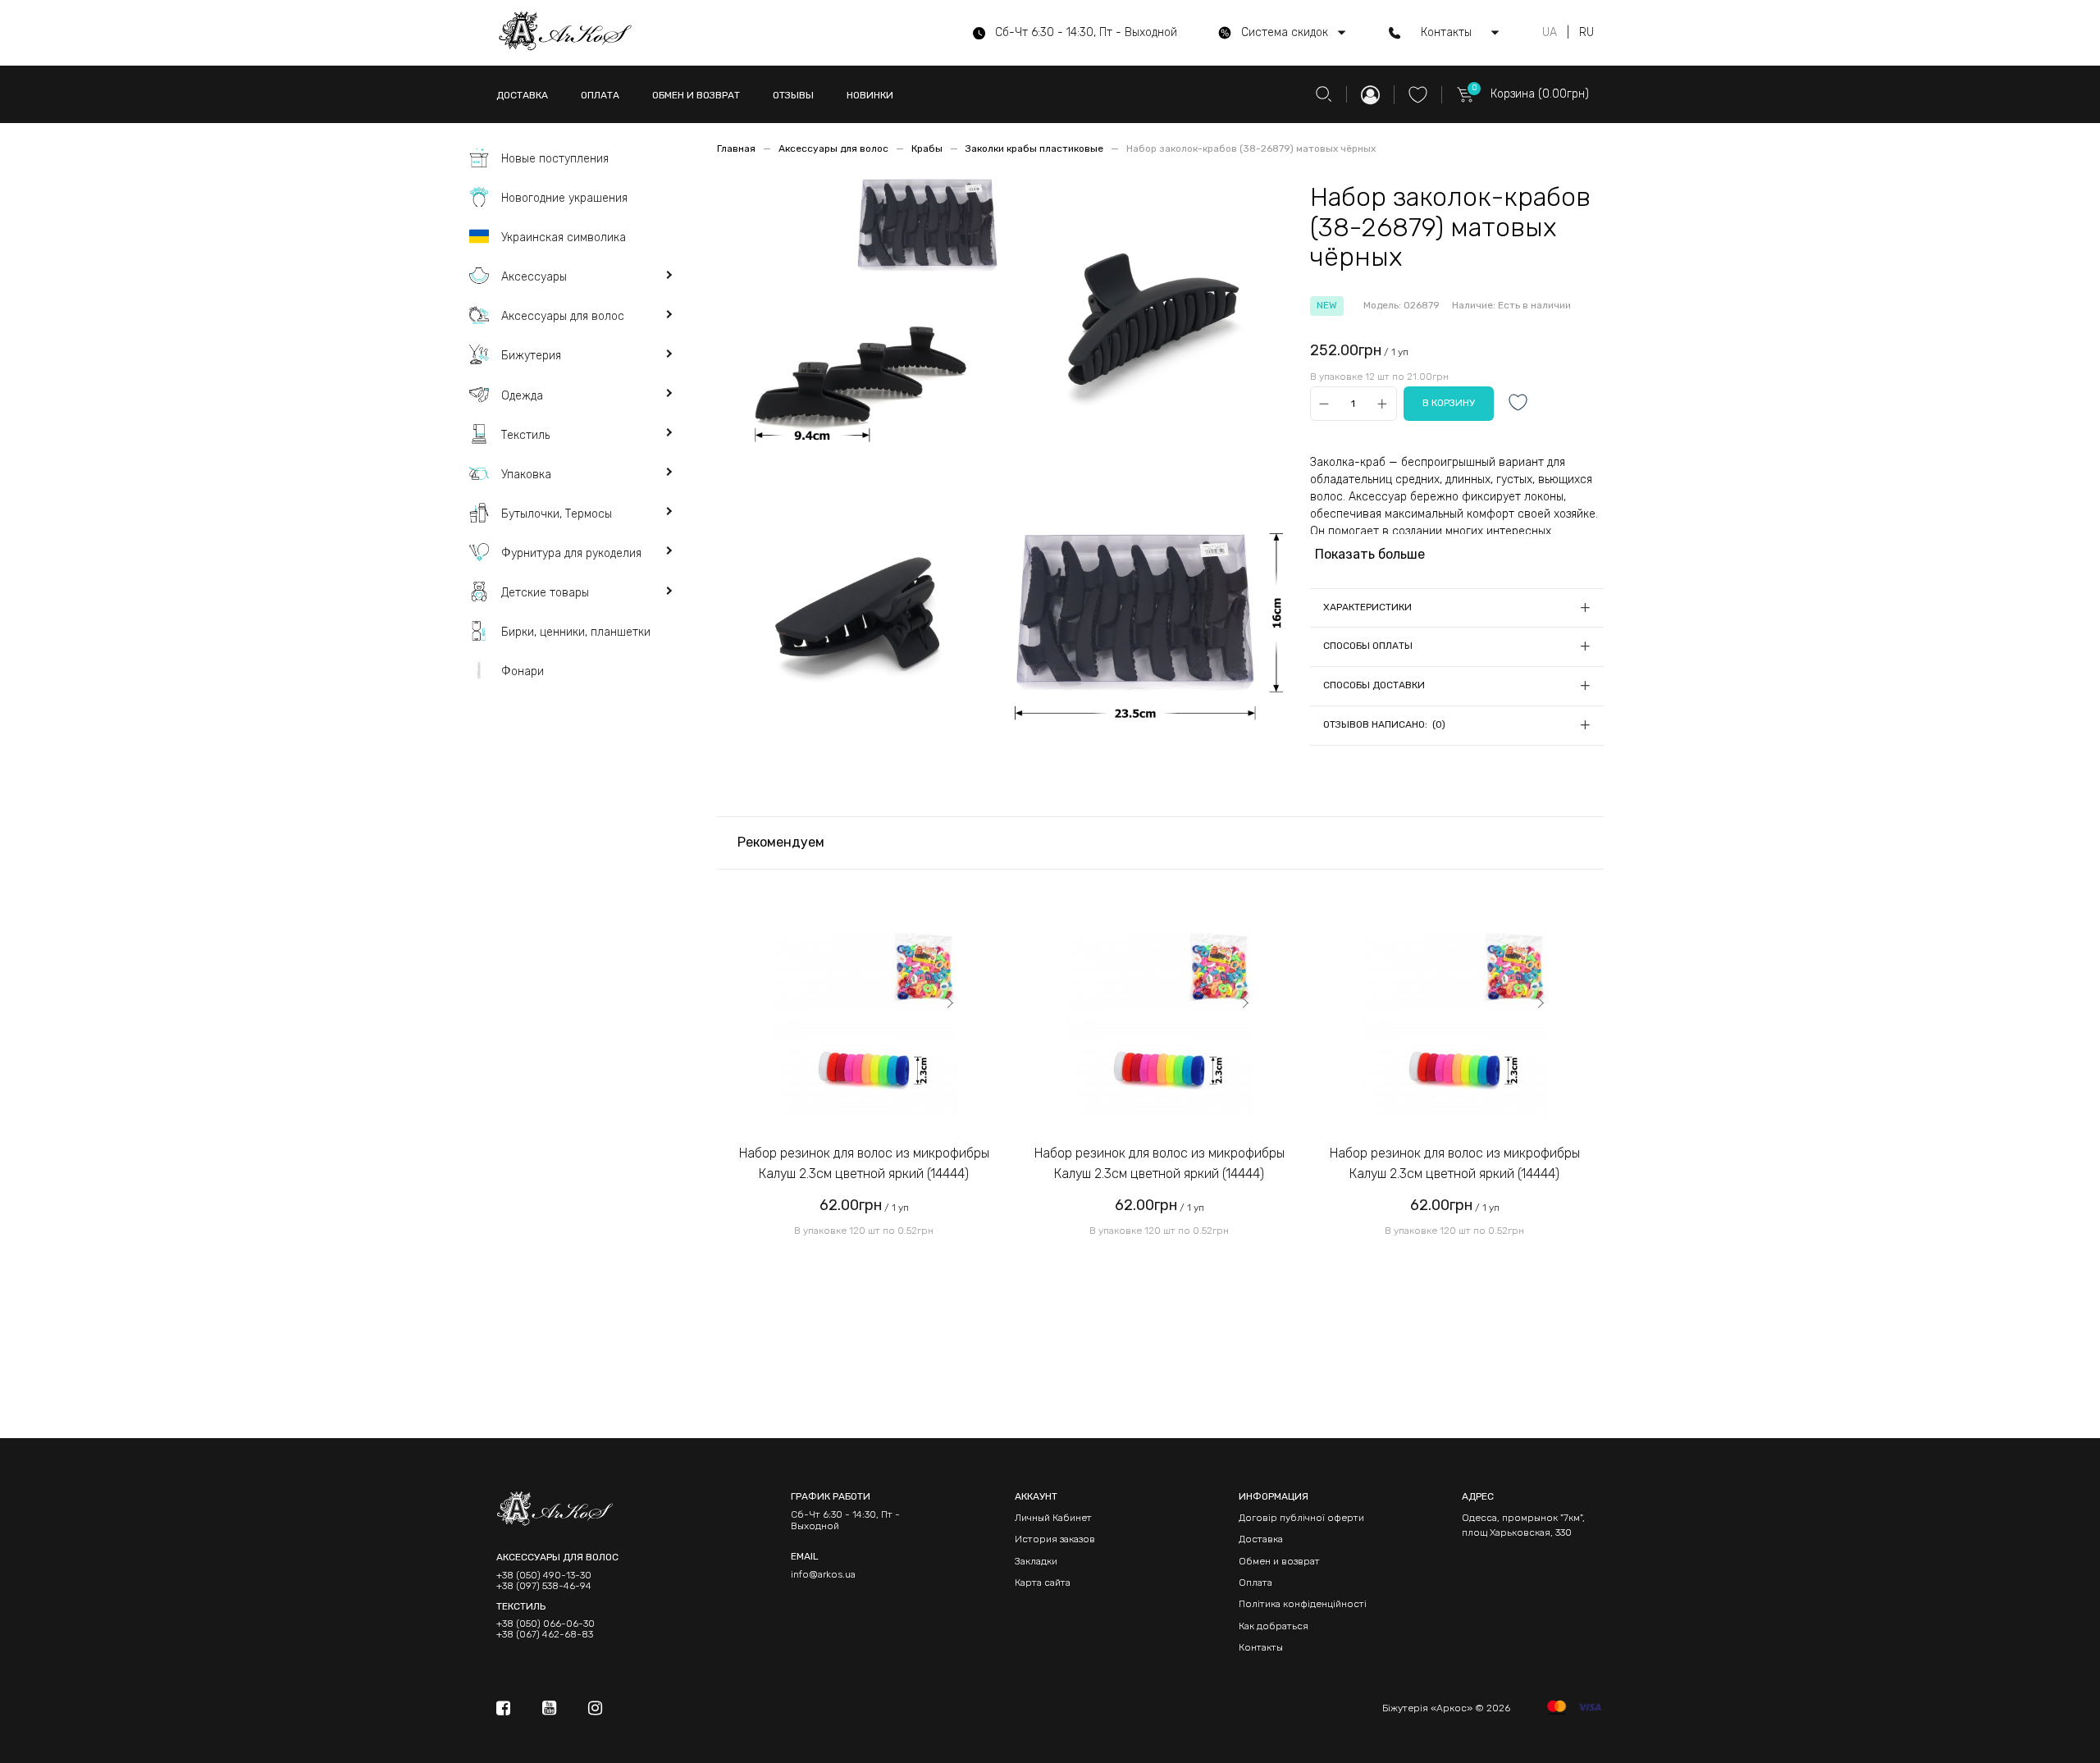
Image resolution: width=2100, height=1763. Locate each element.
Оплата (1255, 1583)
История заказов (1055, 1539)
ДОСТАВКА (522, 95)
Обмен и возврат (1279, 1561)
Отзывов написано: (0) (1384, 724)
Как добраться (1274, 1626)
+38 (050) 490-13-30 (544, 1576)
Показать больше (1370, 554)
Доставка (1261, 1539)
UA (1550, 33)
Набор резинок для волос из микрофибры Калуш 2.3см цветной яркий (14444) (864, 1164)
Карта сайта (1043, 1583)
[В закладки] (1518, 404)
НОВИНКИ (870, 95)
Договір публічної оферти (1301, 1518)
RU (1586, 33)
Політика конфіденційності (1303, 1604)
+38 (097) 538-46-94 (544, 1586)
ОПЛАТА (600, 95)
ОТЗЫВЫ (793, 95)
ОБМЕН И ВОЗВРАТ (696, 95)
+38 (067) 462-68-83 (545, 1635)
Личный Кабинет (1053, 1518)
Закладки (1036, 1561)
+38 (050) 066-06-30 (546, 1624)
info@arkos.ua (823, 1574)
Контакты (1261, 1647)
